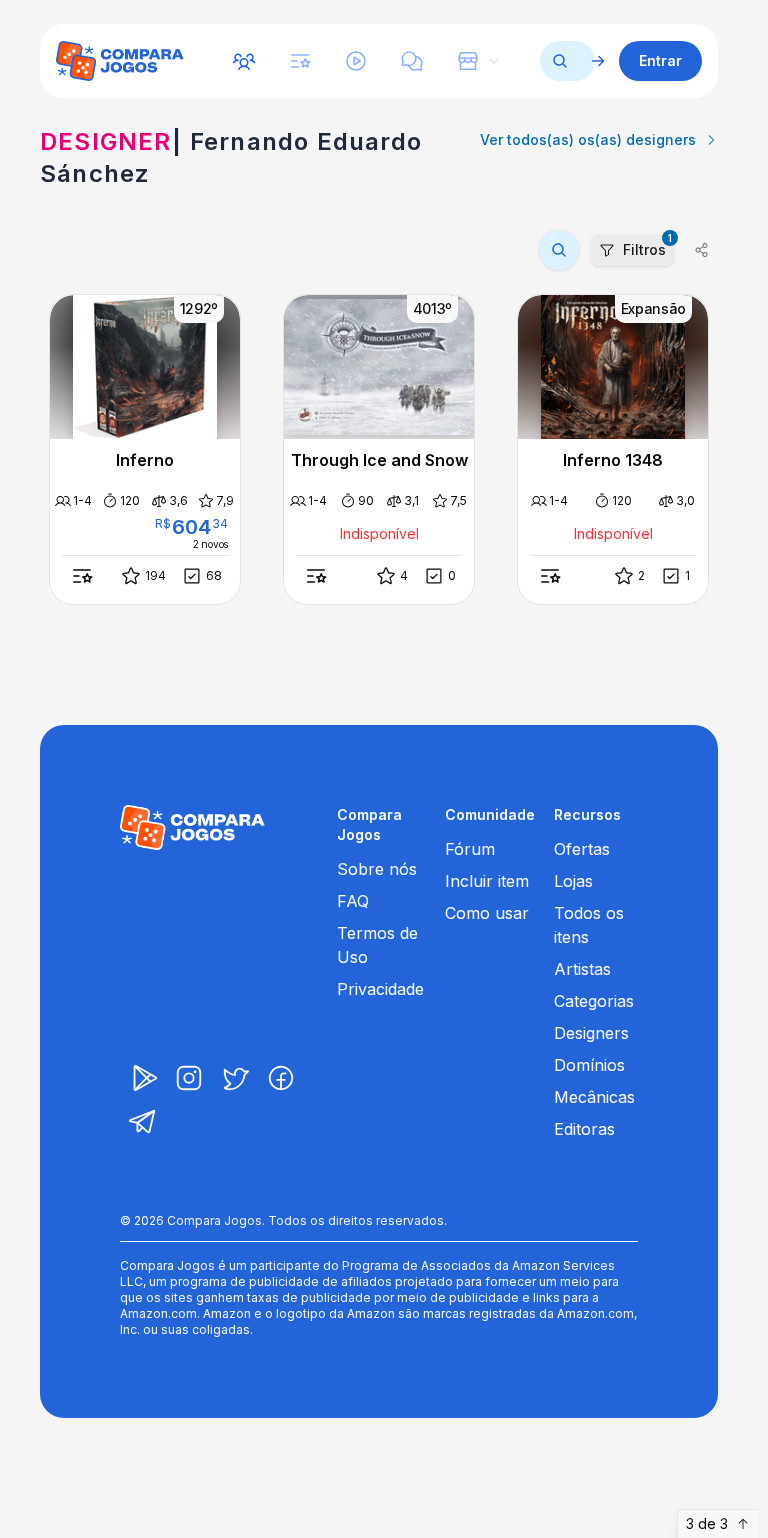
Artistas (582, 969)
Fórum (470, 849)
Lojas (573, 881)
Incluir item (487, 881)
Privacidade (380, 989)
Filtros (647, 246)
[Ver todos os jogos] (598, 61)
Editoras (584, 1129)
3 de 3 (707, 1523)
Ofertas (582, 849)
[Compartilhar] (702, 250)
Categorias (594, 1001)
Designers (591, 1033)
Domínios (589, 1065)
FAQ (353, 901)
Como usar (487, 913)
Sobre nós (377, 869)
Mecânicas (594, 1097)
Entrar (660, 60)
